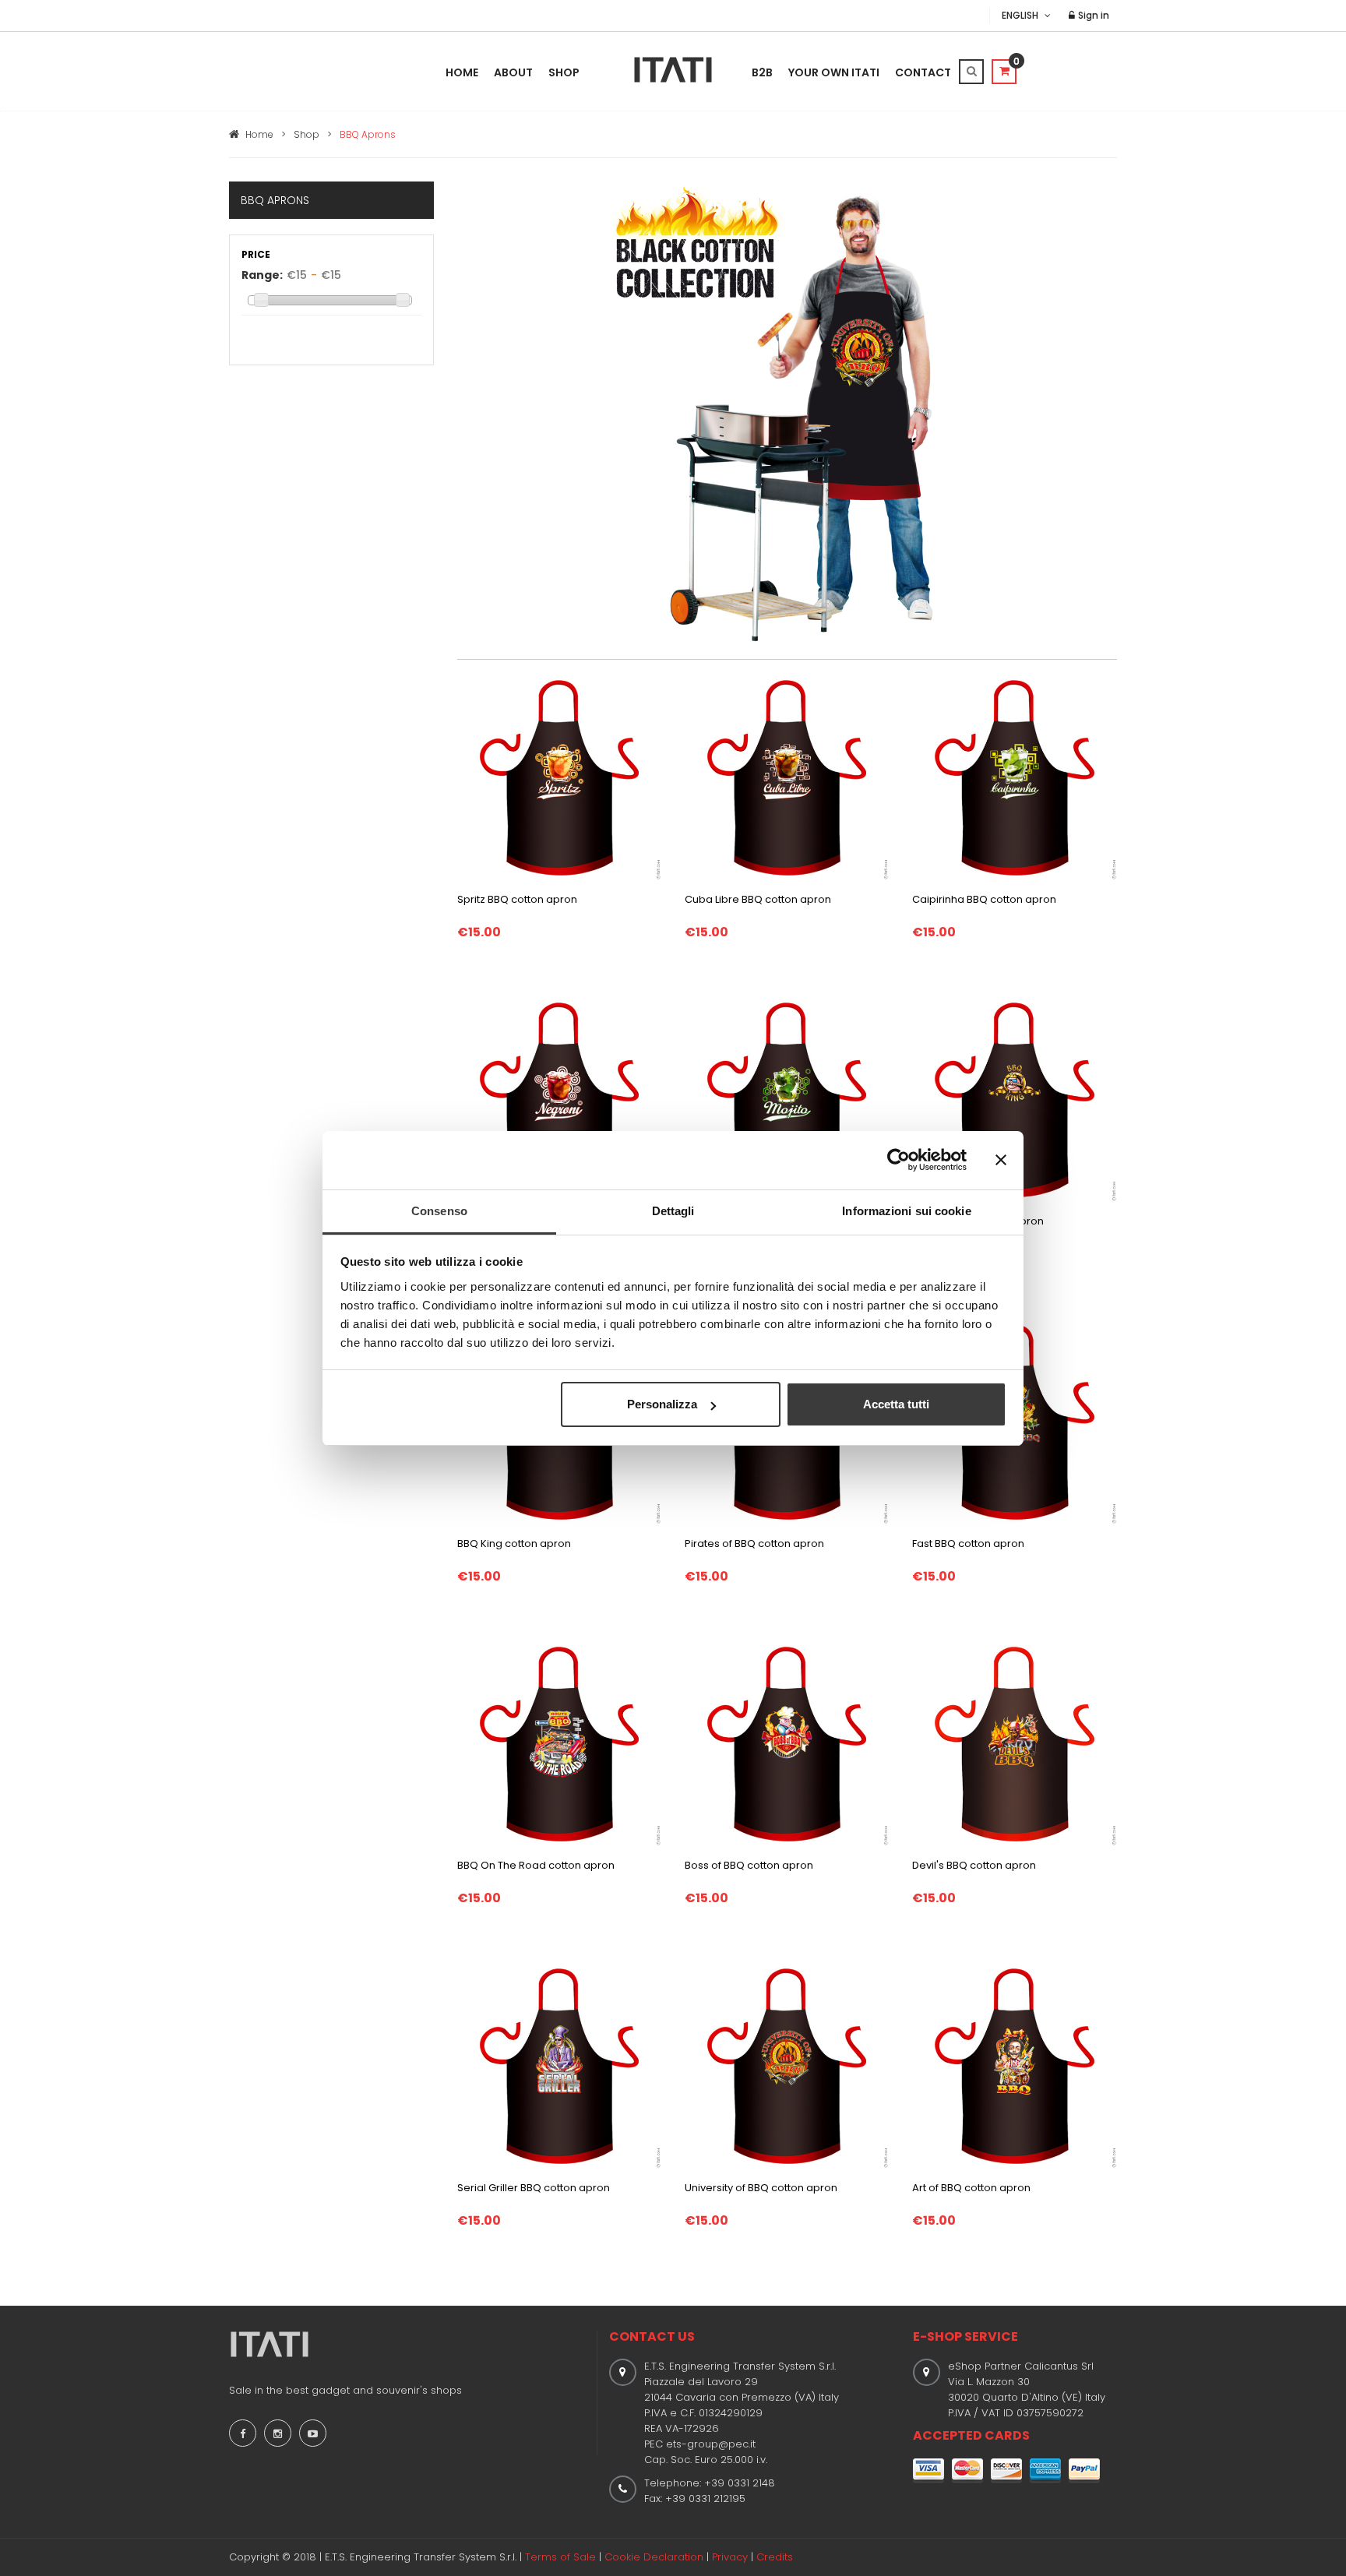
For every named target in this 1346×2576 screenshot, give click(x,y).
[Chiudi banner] (1001, 1160)
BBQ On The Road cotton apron (536, 1865)
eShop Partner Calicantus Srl (1021, 2366)
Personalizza (662, 1404)
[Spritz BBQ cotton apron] (559, 777)
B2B (762, 72)
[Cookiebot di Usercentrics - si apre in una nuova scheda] (899, 1160)
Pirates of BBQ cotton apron (754, 1543)
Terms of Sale (560, 2557)
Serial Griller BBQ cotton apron (534, 2188)
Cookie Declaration (654, 2557)
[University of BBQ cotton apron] (787, 2065)
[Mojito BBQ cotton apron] (787, 1099)
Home (462, 72)
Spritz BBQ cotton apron (517, 899)
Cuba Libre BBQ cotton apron (758, 899)
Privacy (730, 2557)
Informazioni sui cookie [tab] (906, 1211)
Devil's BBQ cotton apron (974, 1865)
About (513, 72)
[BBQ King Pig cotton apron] (1014, 1099)
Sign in (1092, 15)
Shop (564, 72)
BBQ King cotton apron (514, 1543)
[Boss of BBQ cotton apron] (787, 1743)
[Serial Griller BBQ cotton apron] (559, 2065)
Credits (775, 2557)
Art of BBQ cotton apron (971, 2188)
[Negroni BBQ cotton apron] (559, 1099)
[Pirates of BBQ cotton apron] (787, 1501)
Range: (262, 275)
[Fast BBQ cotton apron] (1015, 1501)
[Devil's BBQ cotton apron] (1014, 1743)
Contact (923, 72)
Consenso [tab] (439, 1211)
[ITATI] (673, 70)
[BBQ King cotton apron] (559, 1501)
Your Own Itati (834, 72)
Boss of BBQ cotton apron (749, 1865)
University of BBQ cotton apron (761, 2188)
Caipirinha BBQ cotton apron (984, 899)
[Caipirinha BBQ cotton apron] (1014, 777)
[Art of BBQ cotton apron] (1014, 2065)
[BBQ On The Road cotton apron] (559, 1743)
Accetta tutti (896, 1404)
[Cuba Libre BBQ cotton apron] (787, 777)
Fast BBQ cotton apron (968, 1543)
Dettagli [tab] (673, 1211)
